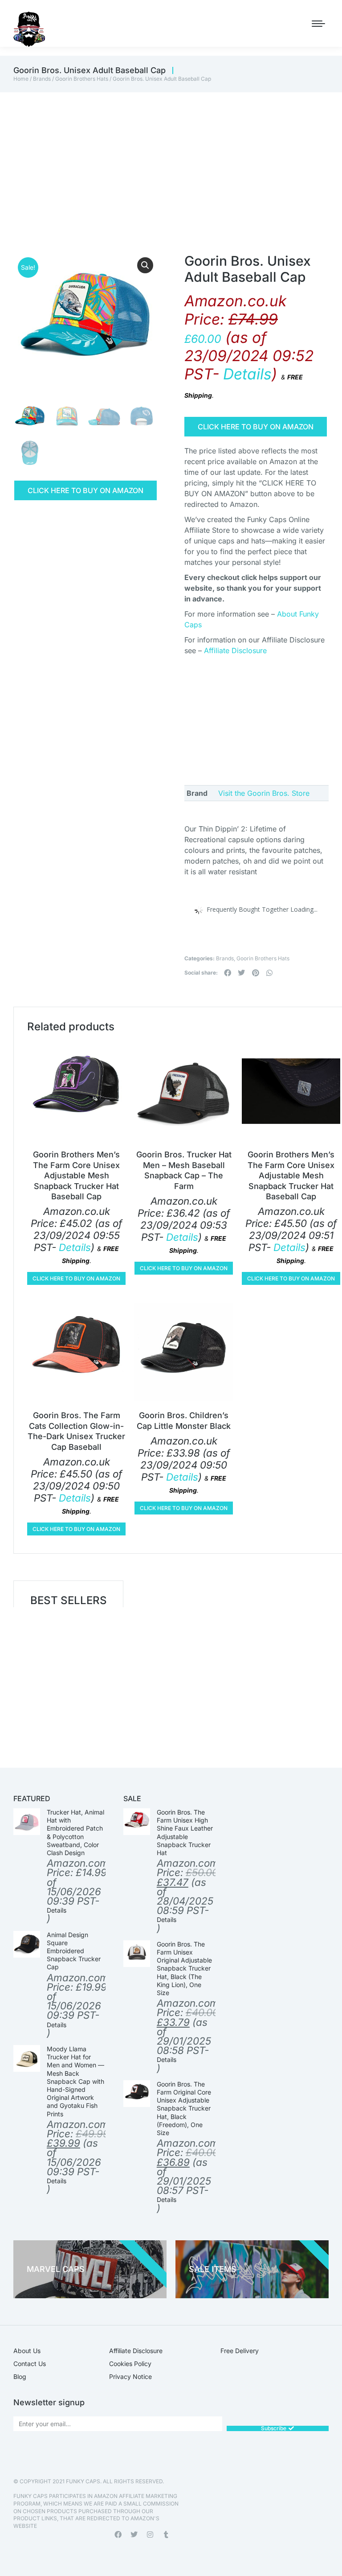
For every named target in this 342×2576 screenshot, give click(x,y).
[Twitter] (134, 2535)
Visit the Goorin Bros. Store (264, 793)
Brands (42, 79)
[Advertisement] (171, 159)
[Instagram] (150, 2535)
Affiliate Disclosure (235, 650)
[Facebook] (118, 2535)
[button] (145, 265)
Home (21, 79)
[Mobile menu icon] (318, 24)
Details (247, 374)
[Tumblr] (166, 2535)
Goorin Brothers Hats (82, 79)
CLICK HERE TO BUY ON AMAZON (85, 490)
